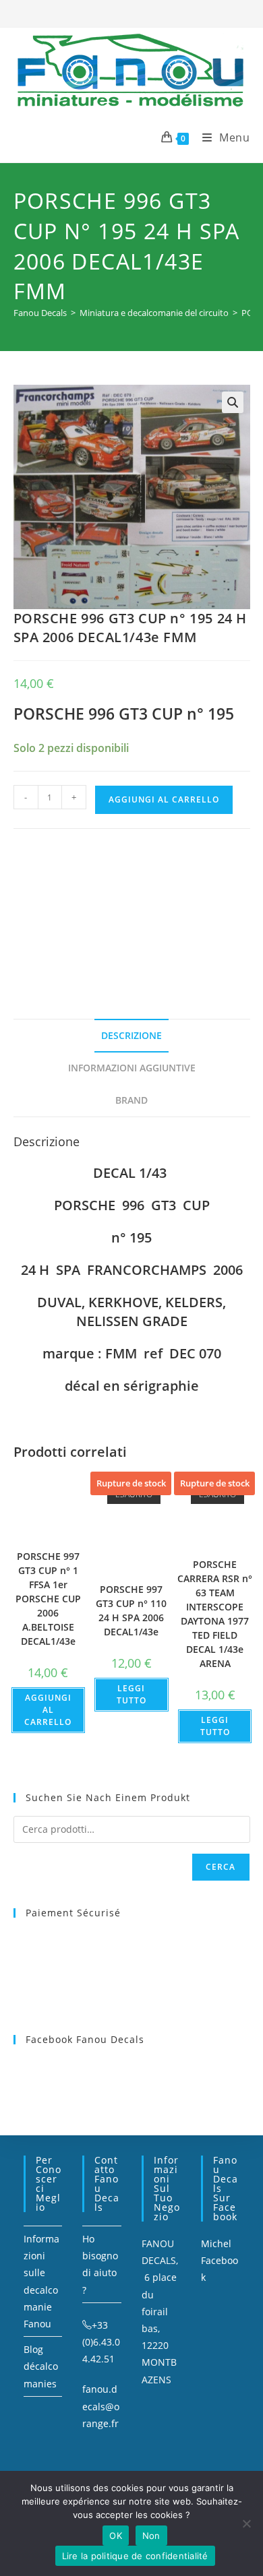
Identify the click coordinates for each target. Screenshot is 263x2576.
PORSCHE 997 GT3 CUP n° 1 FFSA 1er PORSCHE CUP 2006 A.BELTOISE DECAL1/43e (48, 1599)
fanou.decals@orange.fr (101, 2406)
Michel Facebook (220, 2260)
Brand (131, 1100)
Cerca (221, 1867)
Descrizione (131, 1035)
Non (151, 2536)
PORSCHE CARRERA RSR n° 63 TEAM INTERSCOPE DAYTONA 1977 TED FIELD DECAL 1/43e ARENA (215, 1614)
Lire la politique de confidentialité (135, 2556)
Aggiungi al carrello (164, 799)
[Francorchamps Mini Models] (115, 907)
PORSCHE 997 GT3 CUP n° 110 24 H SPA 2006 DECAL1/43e (131, 1610)
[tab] (132, 1036)
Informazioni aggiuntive (132, 1068)
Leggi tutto (131, 1694)
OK (116, 2536)
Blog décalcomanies (41, 2366)
